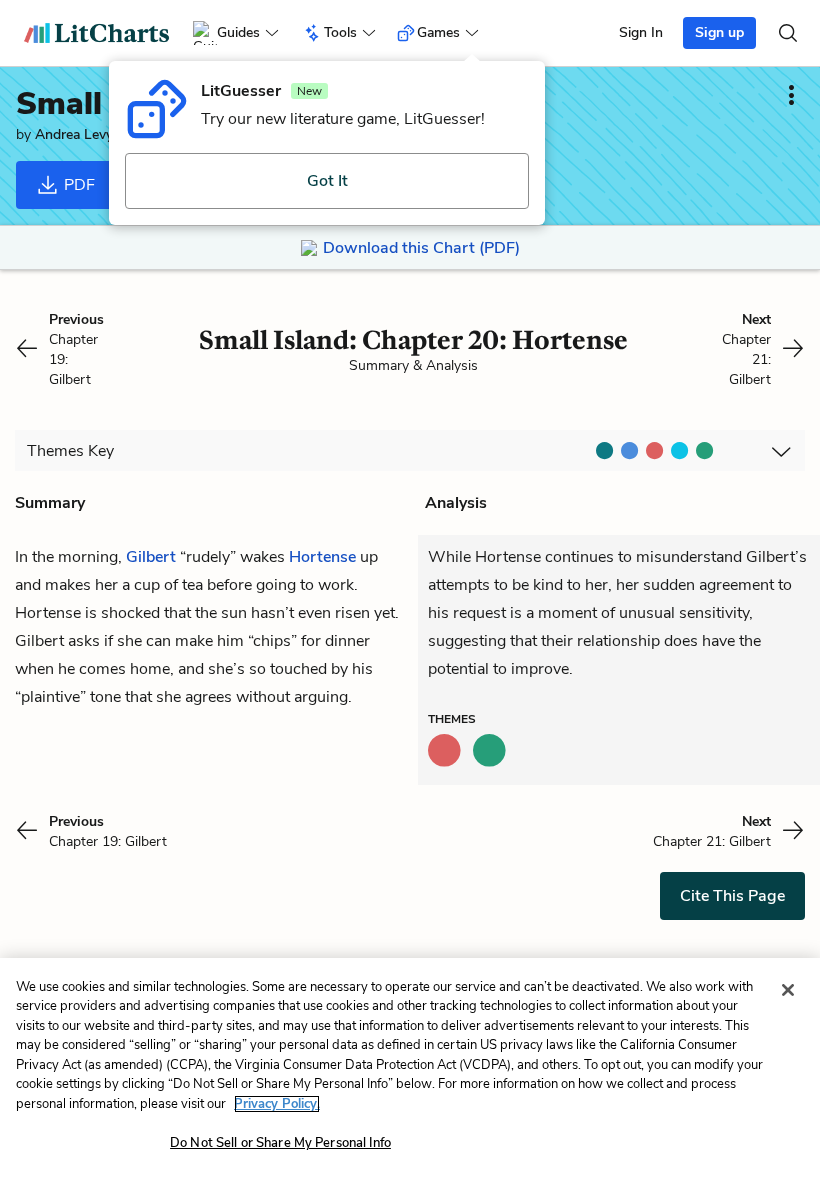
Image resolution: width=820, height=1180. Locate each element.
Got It (327, 181)
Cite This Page (732, 896)
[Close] (788, 990)
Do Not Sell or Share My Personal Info (280, 1143)
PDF (77, 185)
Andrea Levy (74, 134)
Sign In (641, 32)
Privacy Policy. (277, 1104)
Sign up (719, 32)
